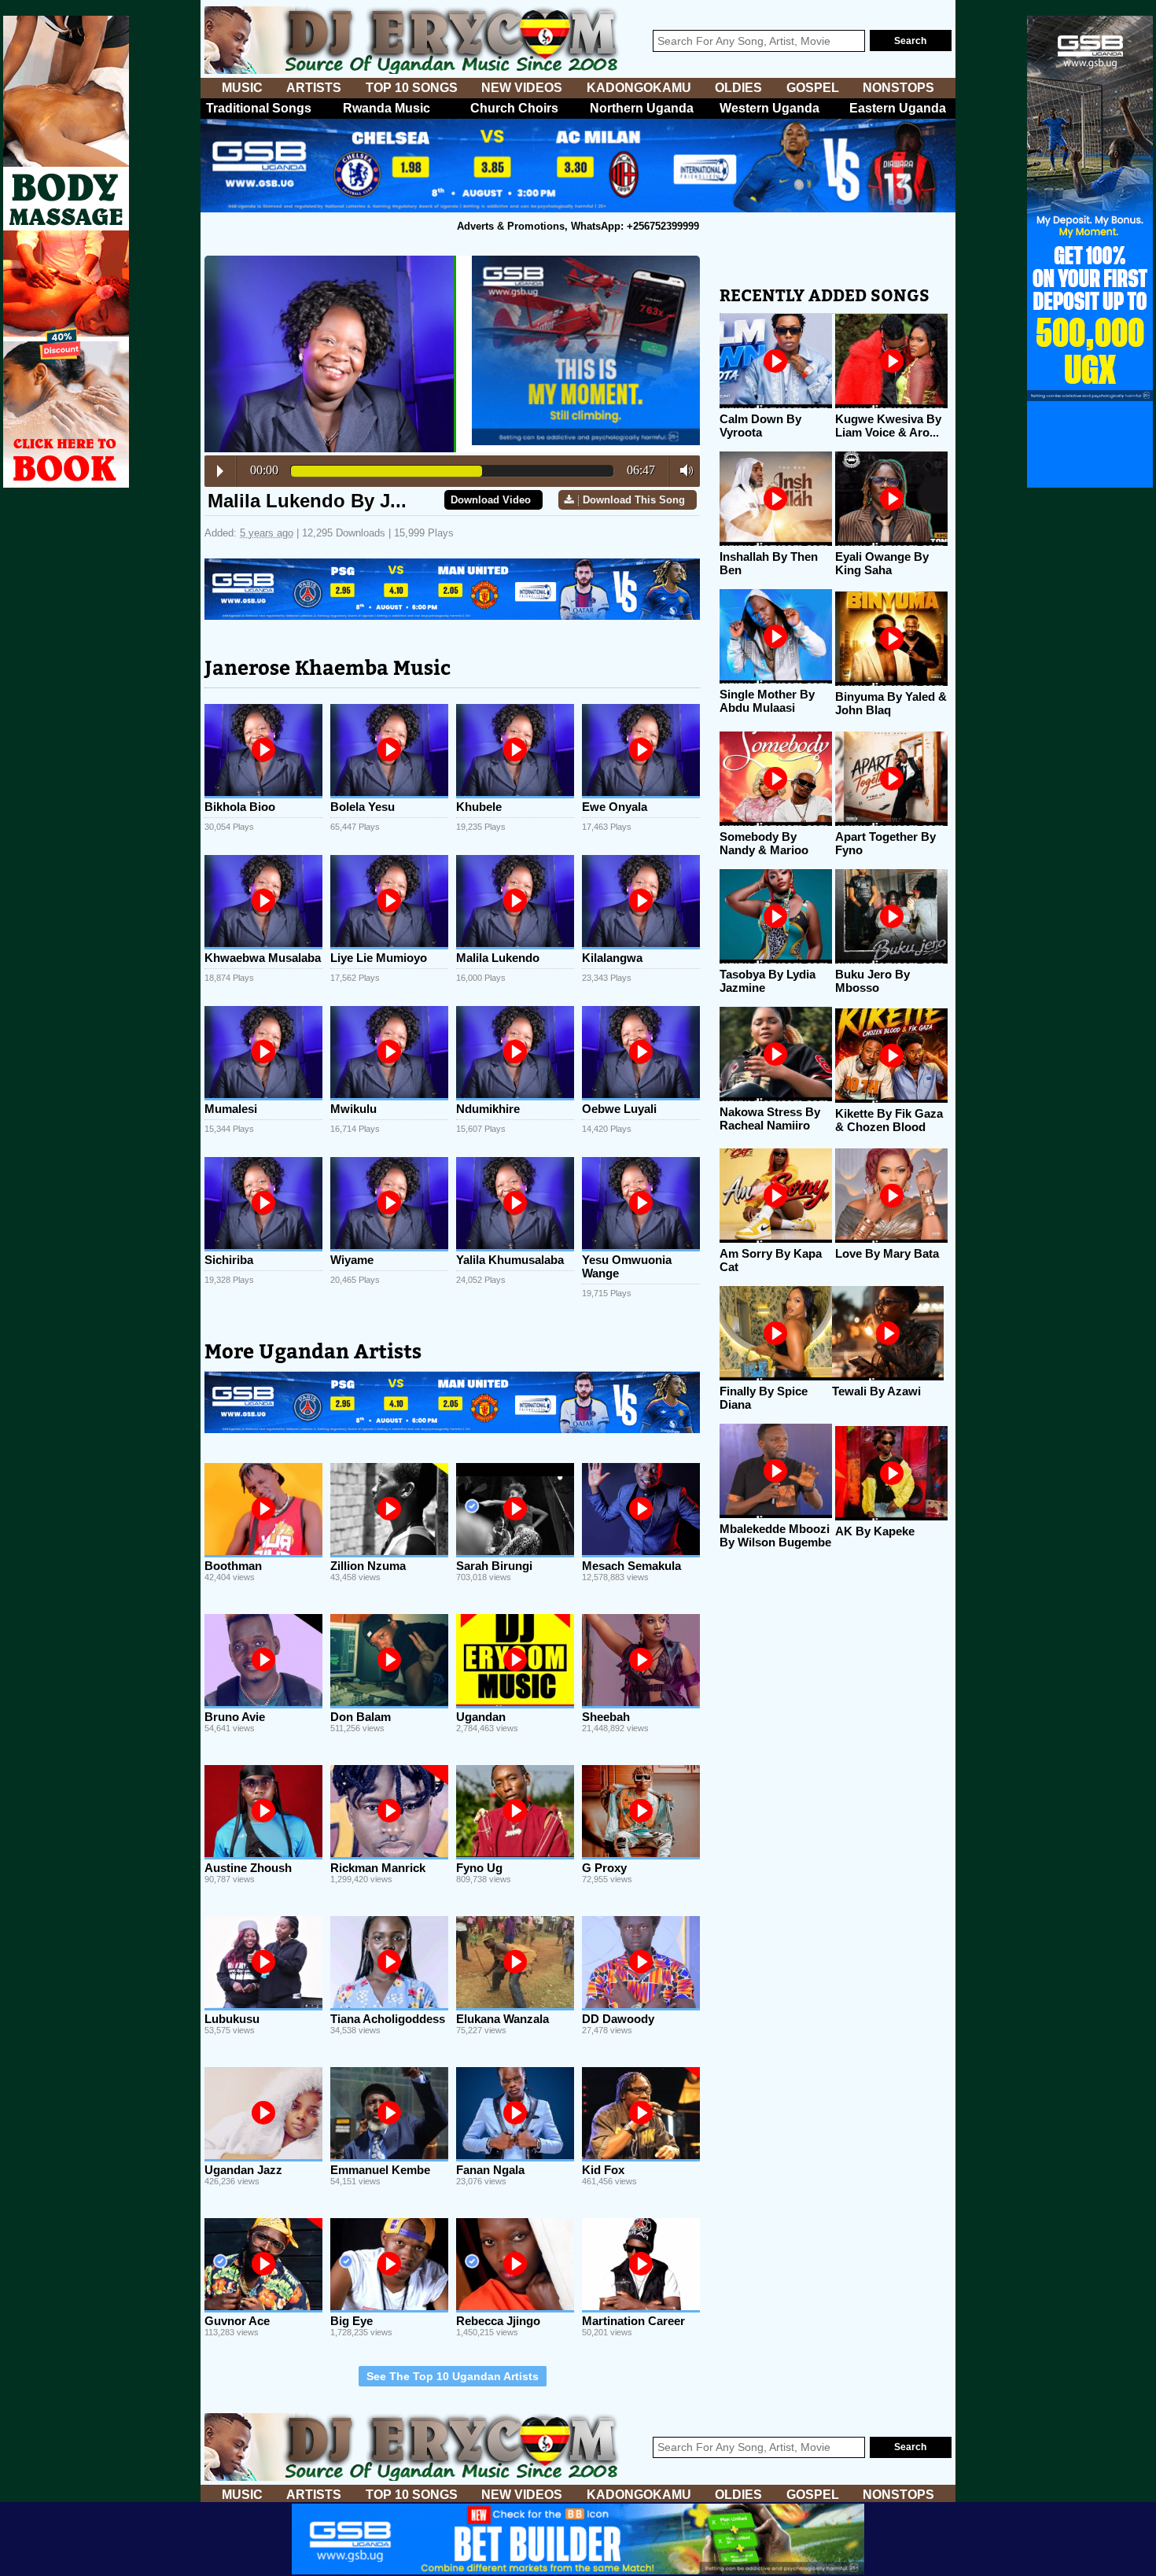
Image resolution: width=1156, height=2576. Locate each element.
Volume (682, 470)
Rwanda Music (387, 108)
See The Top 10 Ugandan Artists (453, 2376)
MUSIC (242, 88)
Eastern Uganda (898, 108)
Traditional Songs (259, 108)
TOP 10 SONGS (412, 88)
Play (220, 471)
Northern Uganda (642, 108)
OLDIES (738, 88)
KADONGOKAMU (639, 88)
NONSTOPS (898, 88)
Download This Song (634, 500)
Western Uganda (769, 108)
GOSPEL (813, 88)
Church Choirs (514, 108)
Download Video (491, 500)
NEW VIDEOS (522, 88)
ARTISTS (314, 88)
